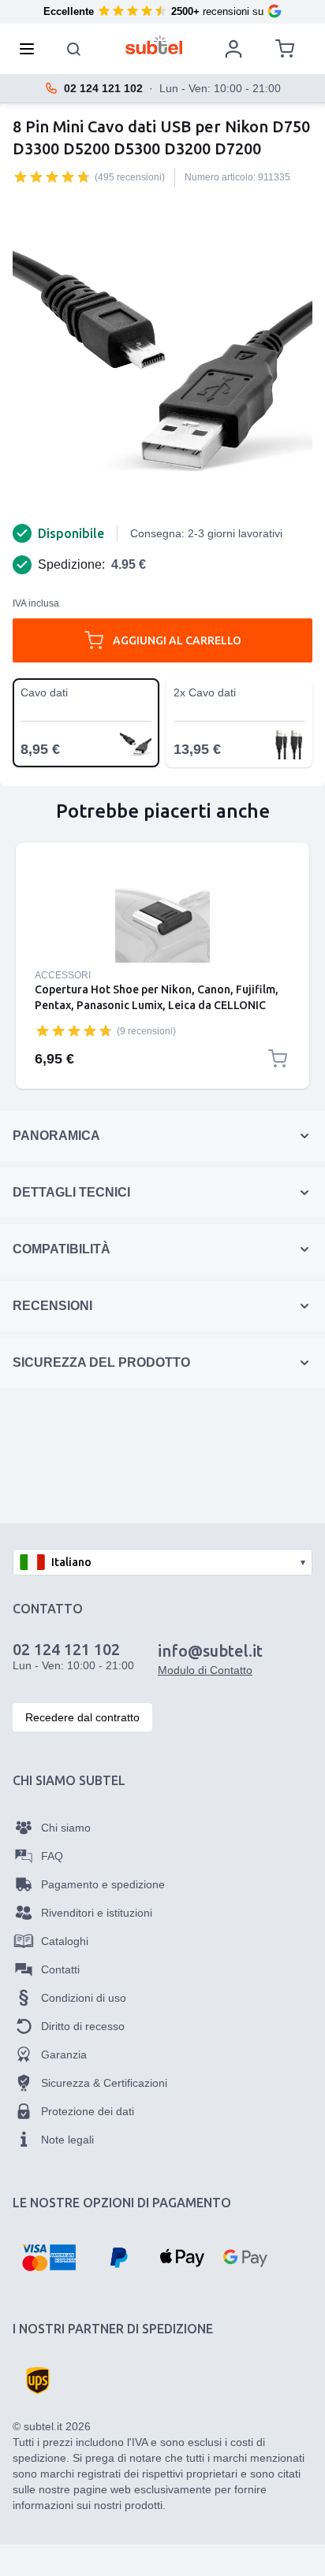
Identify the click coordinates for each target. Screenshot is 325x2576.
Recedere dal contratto (82, 1717)
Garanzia (64, 2054)
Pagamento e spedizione (103, 1884)
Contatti (60, 1969)
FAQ (52, 1856)
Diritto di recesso (83, 2026)
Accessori (63, 975)
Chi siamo (66, 1828)
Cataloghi (65, 1941)
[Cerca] (74, 49)
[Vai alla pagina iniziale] (154, 45)
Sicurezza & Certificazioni (104, 2083)
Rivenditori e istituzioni (97, 1913)
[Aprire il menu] (32, 49)
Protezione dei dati (88, 2111)
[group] (52, 176)
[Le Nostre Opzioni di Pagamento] (49, 2258)
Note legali (67, 2140)
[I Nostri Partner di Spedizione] (38, 2381)
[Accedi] (233, 49)
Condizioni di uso (84, 1998)
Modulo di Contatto (205, 1670)
